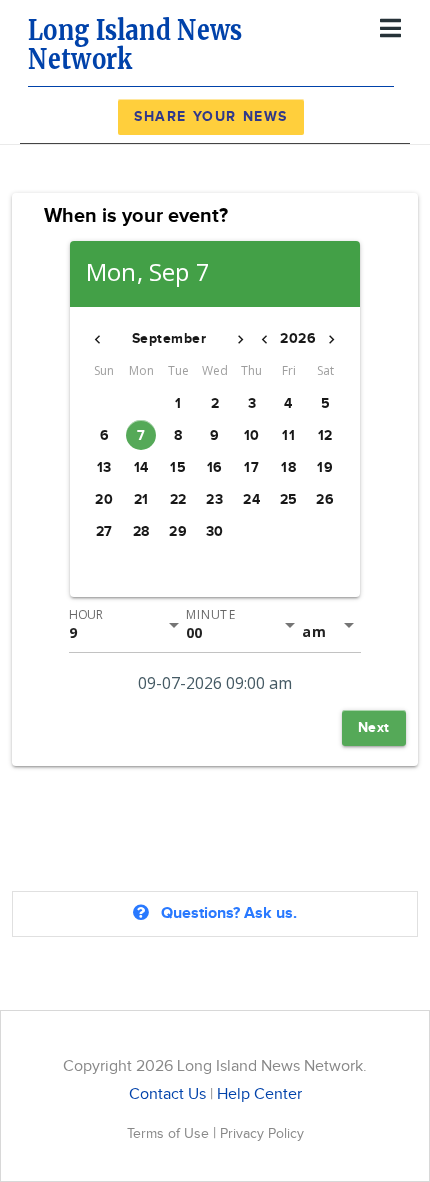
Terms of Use (170, 1133)
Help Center (259, 1094)
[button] (98, 339)
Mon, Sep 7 (148, 272)
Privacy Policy (262, 1133)
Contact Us (167, 1094)
